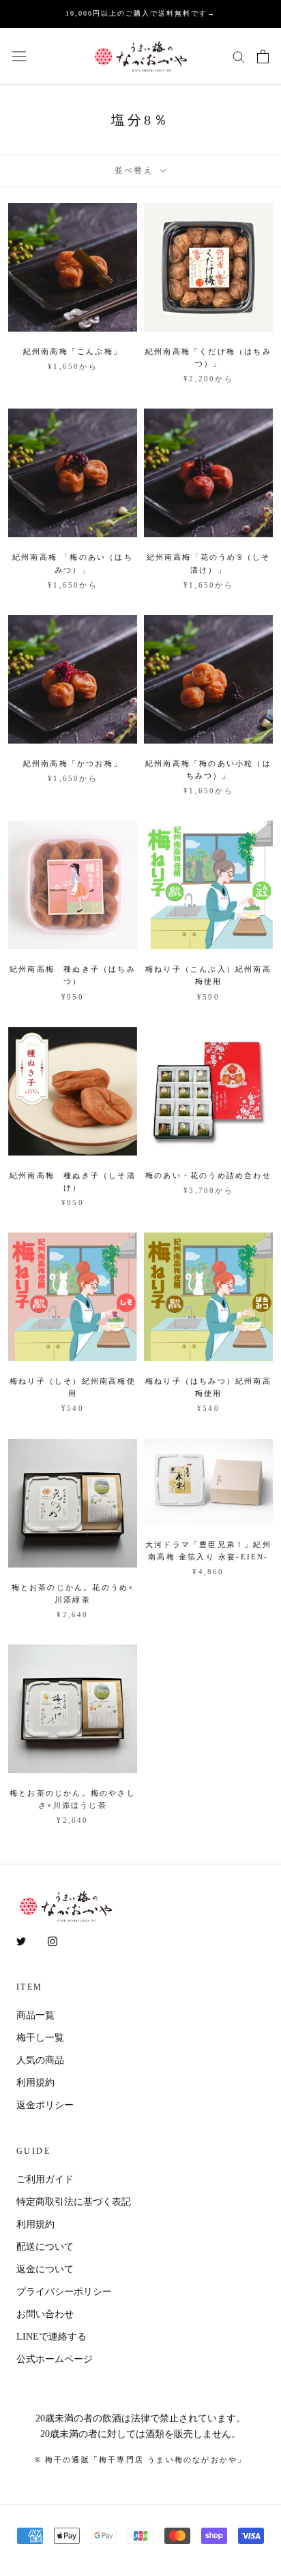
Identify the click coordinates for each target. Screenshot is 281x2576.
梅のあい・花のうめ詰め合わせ (208, 1175)
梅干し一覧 (40, 2038)
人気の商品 (40, 2060)
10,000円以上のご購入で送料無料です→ (140, 13)
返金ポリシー (45, 2105)
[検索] (239, 56)
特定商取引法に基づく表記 (74, 2202)
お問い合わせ (45, 2314)
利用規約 (35, 2083)
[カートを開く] (263, 57)
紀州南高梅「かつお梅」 (73, 763)
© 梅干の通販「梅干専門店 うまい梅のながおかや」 (141, 2460)
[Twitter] (21, 1940)
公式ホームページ (55, 2359)
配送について (45, 2247)
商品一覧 (35, 2015)
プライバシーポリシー (64, 2292)
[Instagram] (53, 1940)
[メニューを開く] (19, 56)
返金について (45, 2269)
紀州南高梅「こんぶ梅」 (73, 351)
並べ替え (136, 170)
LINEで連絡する (51, 2337)
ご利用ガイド (45, 2179)
